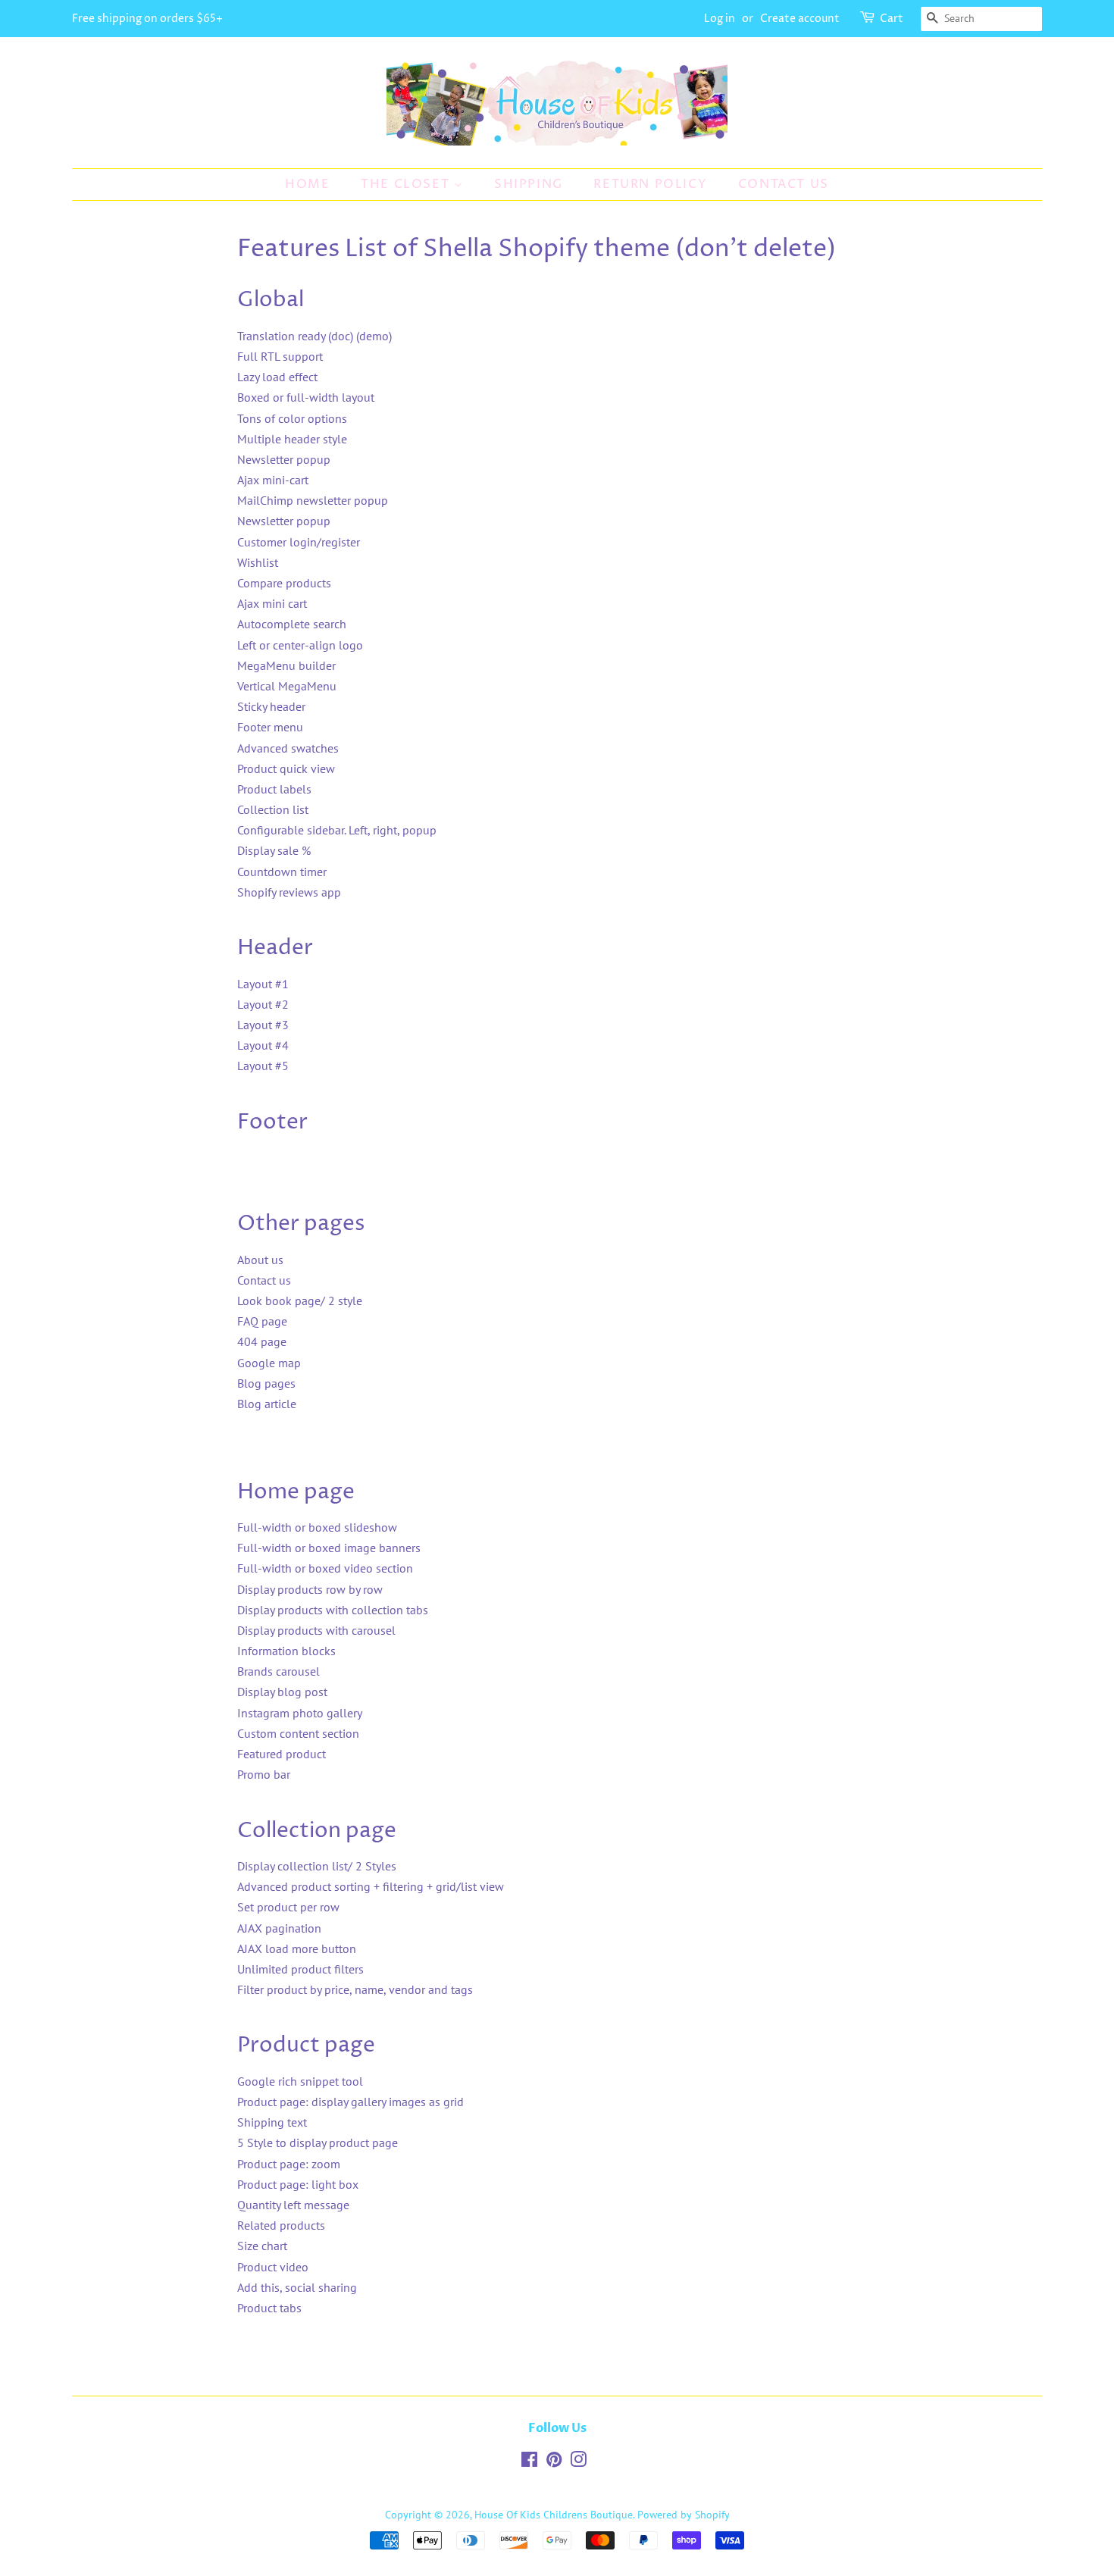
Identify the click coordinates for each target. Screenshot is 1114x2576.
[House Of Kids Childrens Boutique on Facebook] (529, 2462)
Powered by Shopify (684, 2515)
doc (341, 336)
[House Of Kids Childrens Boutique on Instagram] (578, 2462)
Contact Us (784, 184)
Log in (720, 19)
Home (307, 184)
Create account (800, 19)
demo (374, 336)
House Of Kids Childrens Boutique (554, 2515)
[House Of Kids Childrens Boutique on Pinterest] (554, 2462)
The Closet (407, 184)
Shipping (529, 184)
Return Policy (650, 184)
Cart (892, 19)
